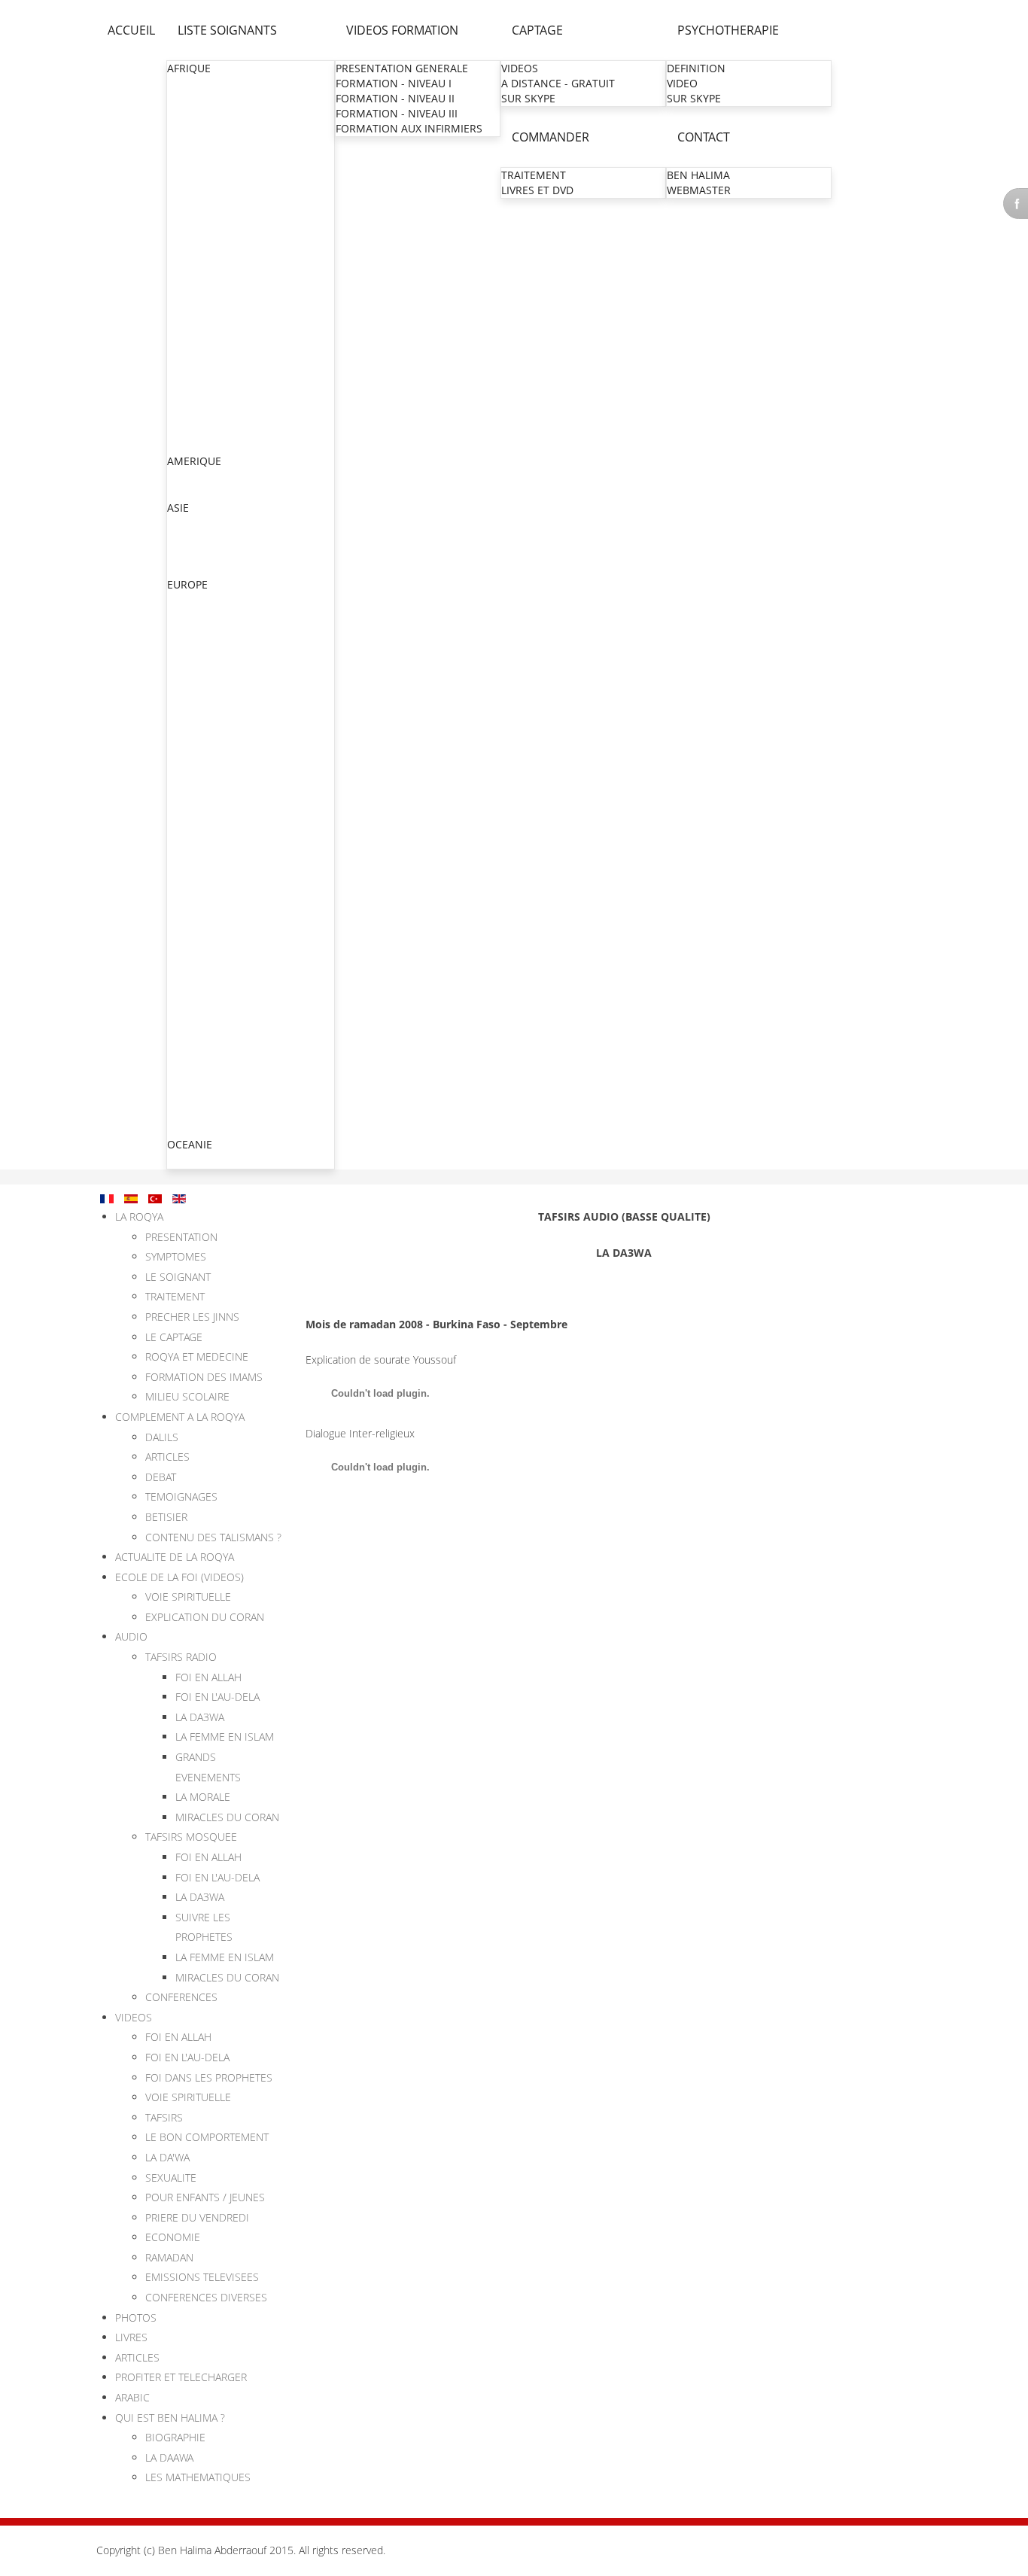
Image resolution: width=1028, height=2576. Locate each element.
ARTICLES (167, 1457)
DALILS (162, 1437)
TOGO (183, 430)
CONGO (187, 174)
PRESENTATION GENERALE (402, 68)
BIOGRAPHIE (175, 2437)
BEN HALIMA (698, 175)
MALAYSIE (193, 569)
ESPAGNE (191, 1098)
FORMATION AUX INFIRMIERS (409, 128)
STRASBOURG (203, 736)
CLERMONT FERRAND (222, 902)
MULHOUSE (198, 751)
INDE (180, 523)
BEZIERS (189, 857)
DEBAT (161, 1477)
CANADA (189, 477)
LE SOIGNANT (178, 1277)
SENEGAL (191, 400)
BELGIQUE (193, 630)
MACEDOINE (199, 1068)
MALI (180, 295)
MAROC (187, 310)
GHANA (186, 249)
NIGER (184, 355)
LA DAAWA (169, 2457)
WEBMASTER (699, 190)
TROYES (188, 977)
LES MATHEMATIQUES (198, 2477)
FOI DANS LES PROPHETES (209, 2077)
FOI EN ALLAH (208, 1677)
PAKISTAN (193, 554)
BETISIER (166, 1517)
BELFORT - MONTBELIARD (233, 992)
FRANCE (188, 660)
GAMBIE (188, 234)
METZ (182, 721)
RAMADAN (169, 2257)
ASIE (178, 508)
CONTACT (704, 137)
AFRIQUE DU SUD (211, 84)
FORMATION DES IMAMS (204, 1377)
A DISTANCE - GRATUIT (558, 83)
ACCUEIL (131, 30)
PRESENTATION (181, 1237)
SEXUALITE (171, 2178)
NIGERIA (189, 370)
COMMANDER (550, 137)
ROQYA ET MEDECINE (197, 1356)
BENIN (184, 129)
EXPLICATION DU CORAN (205, 1617)
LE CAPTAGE (174, 1337)
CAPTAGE (537, 30)
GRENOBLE (196, 782)
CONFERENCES (181, 1997)
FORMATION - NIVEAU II (395, 98)
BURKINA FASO (205, 144)
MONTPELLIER (204, 797)
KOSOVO (190, 1053)
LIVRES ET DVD (537, 190)
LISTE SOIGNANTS (227, 30)
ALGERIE (189, 99)
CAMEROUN (198, 159)
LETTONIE (192, 1128)
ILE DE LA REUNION (217, 932)
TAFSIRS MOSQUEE (191, 1837)
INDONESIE (196, 538)
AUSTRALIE (195, 1160)
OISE (180, 706)
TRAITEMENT (534, 175)
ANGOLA (189, 114)
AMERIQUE (194, 461)
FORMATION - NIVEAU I (394, 83)
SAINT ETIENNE (207, 887)
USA (178, 492)
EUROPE (187, 584)
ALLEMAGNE (199, 600)
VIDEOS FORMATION (402, 30)
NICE (181, 842)
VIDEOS (520, 68)
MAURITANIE (200, 340)
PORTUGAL (195, 1113)
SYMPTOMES (176, 1256)
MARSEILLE (196, 812)
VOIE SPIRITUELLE (188, 1597)
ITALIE (183, 1038)
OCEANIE (190, 1144)
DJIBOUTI (190, 204)
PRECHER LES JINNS (192, 1317)
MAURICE (191, 325)
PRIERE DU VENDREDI (197, 2217)
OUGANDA (194, 385)
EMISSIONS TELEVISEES (202, 2277)
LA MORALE (203, 1797)
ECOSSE (187, 645)
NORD (184, 691)
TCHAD (185, 415)
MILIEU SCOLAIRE (187, 1396)
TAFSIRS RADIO (181, 1657)
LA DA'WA (167, 2157)
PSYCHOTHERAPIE (728, 30)
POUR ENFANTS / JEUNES (205, 2197)
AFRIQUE (189, 68)
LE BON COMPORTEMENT (207, 2137)
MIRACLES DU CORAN (227, 1817)
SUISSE (185, 1083)
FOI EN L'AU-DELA (217, 1697)
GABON (187, 219)
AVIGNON (193, 1022)
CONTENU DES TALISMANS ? (213, 1537)
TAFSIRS (164, 2117)
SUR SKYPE (528, 98)
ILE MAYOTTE (201, 947)
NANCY (187, 827)
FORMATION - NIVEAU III (397, 113)
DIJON (184, 962)
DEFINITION (696, 68)
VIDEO (682, 83)
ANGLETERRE (201, 615)
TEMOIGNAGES (181, 1496)
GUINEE (187, 265)
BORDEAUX (196, 917)
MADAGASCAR (204, 280)
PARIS (183, 676)
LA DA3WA (200, 1717)
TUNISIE (188, 445)
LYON (182, 766)
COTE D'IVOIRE (204, 189)
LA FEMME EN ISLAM (225, 1737)
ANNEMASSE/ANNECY (224, 872)
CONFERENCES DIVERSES (206, 2297)
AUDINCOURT (203, 1007)
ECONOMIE (173, 2237)
